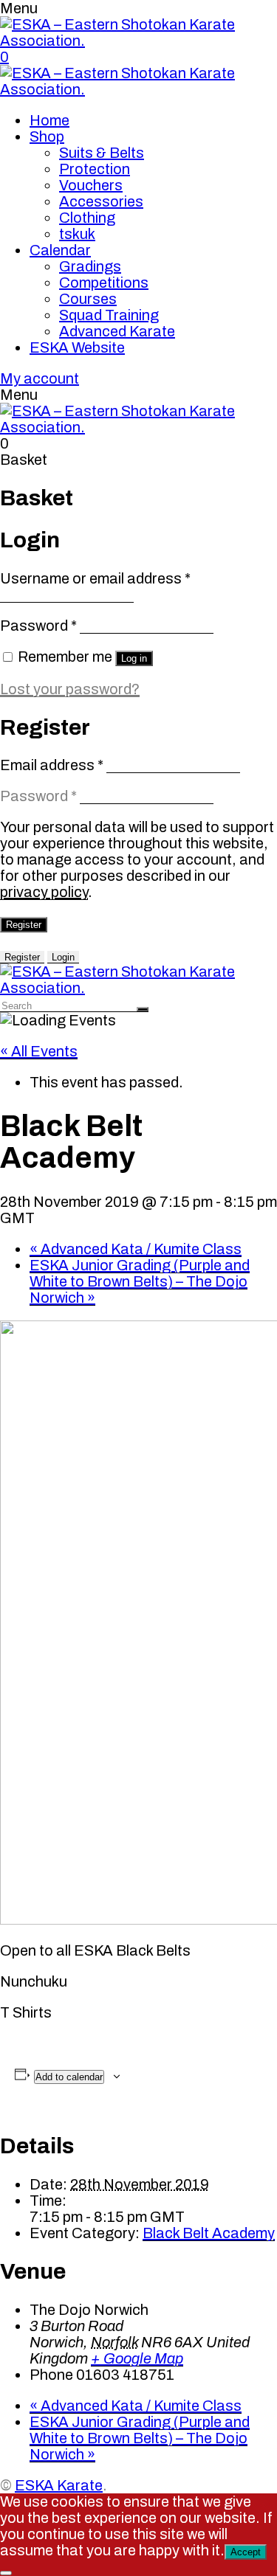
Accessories (101, 201)
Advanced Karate (117, 331)
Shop (47, 136)
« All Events (39, 1051)
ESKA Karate (59, 2485)
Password (38, 626)
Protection (95, 169)
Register (24, 925)
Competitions (104, 283)
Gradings (90, 266)
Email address (52, 765)
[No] (6, 2573)
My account (40, 378)
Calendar (60, 250)
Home (49, 120)
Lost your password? (70, 689)
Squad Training (109, 315)
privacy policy (44, 892)
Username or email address (95, 578)
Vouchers (91, 185)
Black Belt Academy (209, 2233)
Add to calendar (69, 2077)
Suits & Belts (102, 153)
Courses (88, 299)
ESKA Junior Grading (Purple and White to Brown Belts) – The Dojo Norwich (140, 1281)
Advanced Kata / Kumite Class (136, 1249)
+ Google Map (137, 2358)
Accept (246, 2552)
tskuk (77, 234)
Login (63, 957)
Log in (134, 658)
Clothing (87, 218)
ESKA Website (77, 347)
